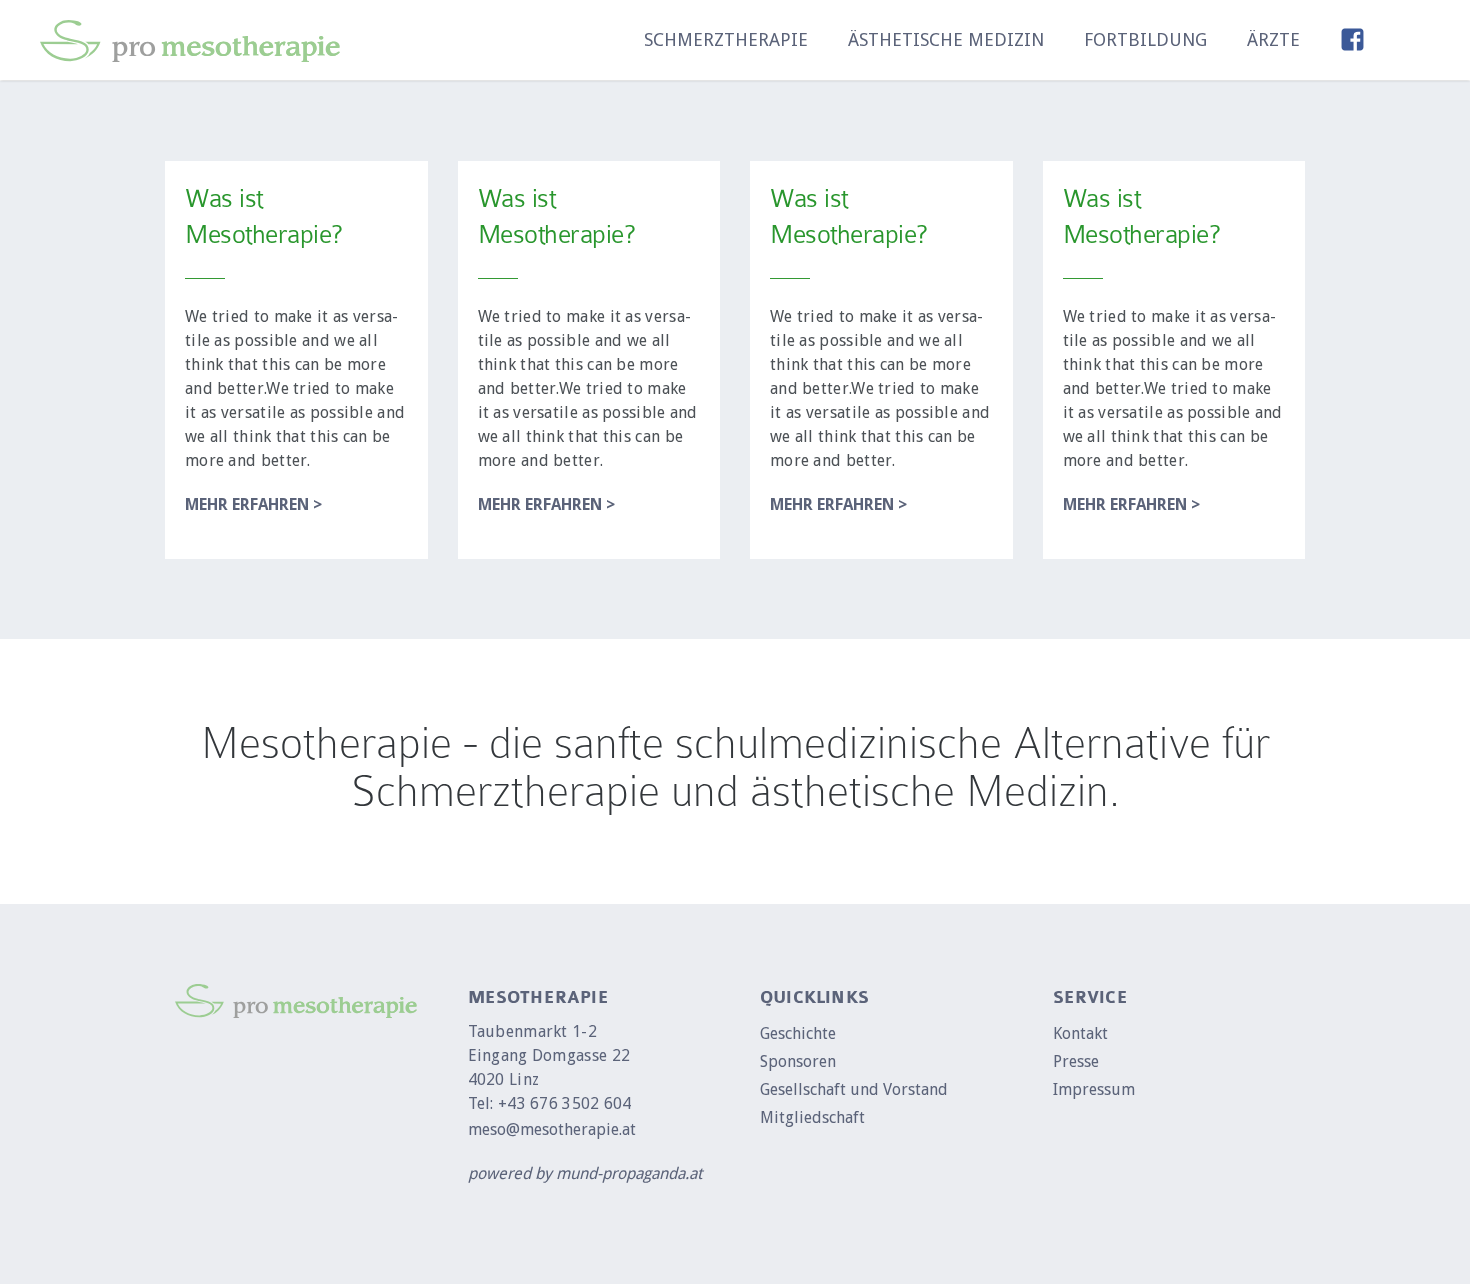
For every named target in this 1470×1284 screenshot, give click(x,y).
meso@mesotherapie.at (552, 1129)
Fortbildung (1145, 39)
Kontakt (1080, 1033)
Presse (1076, 1061)
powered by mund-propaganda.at (585, 1173)
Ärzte (1273, 39)
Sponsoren (798, 1061)
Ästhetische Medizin (946, 39)
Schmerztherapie (726, 39)
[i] (1417, 40)
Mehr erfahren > (253, 504)
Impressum (1094, 1089)
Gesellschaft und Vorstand (854, 1089)
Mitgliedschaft (812, 1117)
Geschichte (798, 1033)
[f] (1352, 40)
